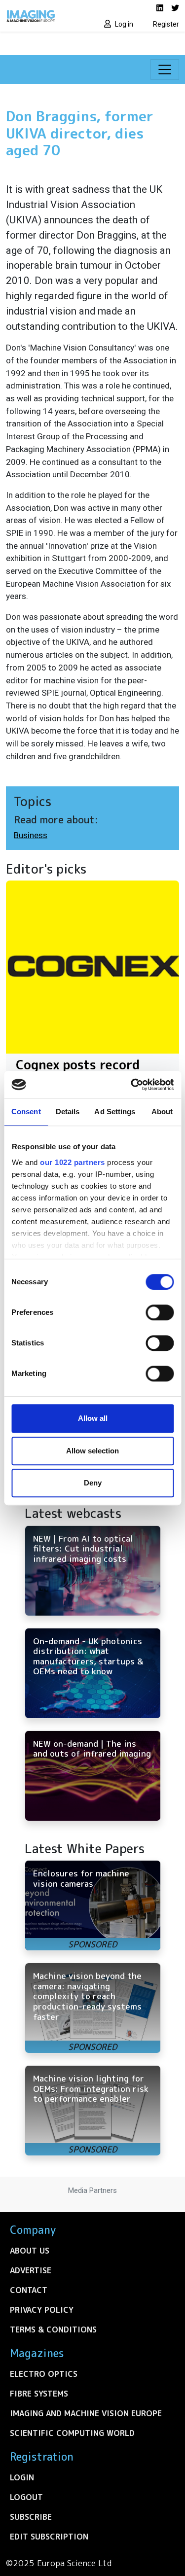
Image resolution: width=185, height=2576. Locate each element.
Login (22, 2477)
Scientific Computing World (72, 2433)
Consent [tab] (26, 1112)
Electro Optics (44, 2374)
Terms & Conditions (53, 2329)
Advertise (31, 2270)
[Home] (46, 16)
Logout (26, 2497)
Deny (93, 1483)
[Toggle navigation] (165, 70)
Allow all (93, 1418)
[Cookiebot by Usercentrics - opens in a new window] (132, 1085)
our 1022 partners (73, 1162)
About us (30, 2251)
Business (31, 835)
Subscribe (31, 2517)
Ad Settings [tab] (115, 1112)
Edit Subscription (49, 2537)
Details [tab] (68, 1112)
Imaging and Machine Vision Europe (86, 2413)
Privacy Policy (42, 2310)
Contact (29, 2290)
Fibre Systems (39, 2394)
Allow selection (92, 1451)
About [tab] (162, 1112)
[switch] (160, 1312)
